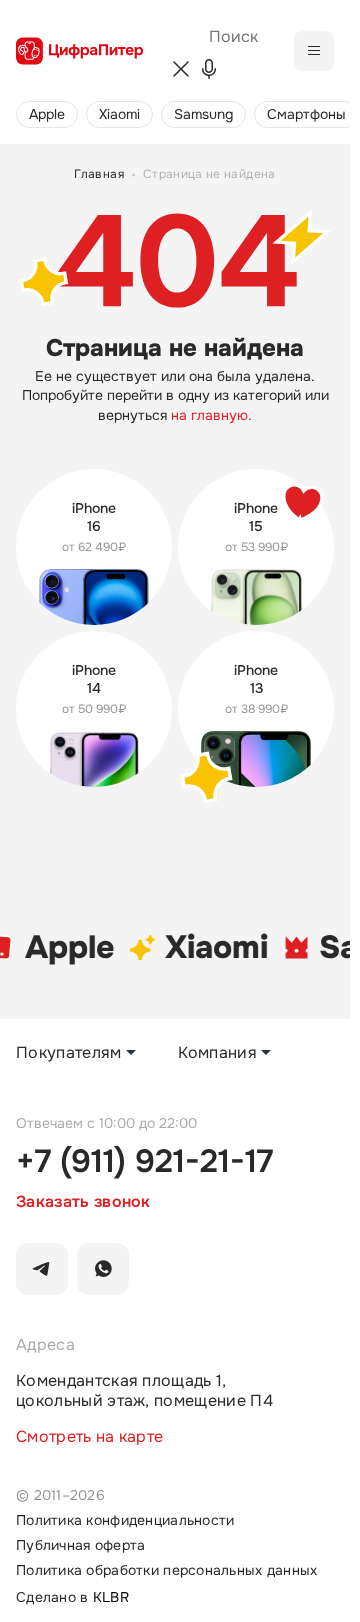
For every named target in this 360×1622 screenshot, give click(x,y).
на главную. (211, 415)
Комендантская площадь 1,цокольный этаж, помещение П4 (144, 1391)
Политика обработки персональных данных (167, 1570)
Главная (99, 174)
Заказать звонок (83, 1202)
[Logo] (79, 51)
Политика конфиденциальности (125, 1520)
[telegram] (42, 1269)
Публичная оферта (80, 1545)
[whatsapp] (103, 1269)
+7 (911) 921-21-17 (144, 1162)
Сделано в (72, 1597)
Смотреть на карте (89, 1437)
